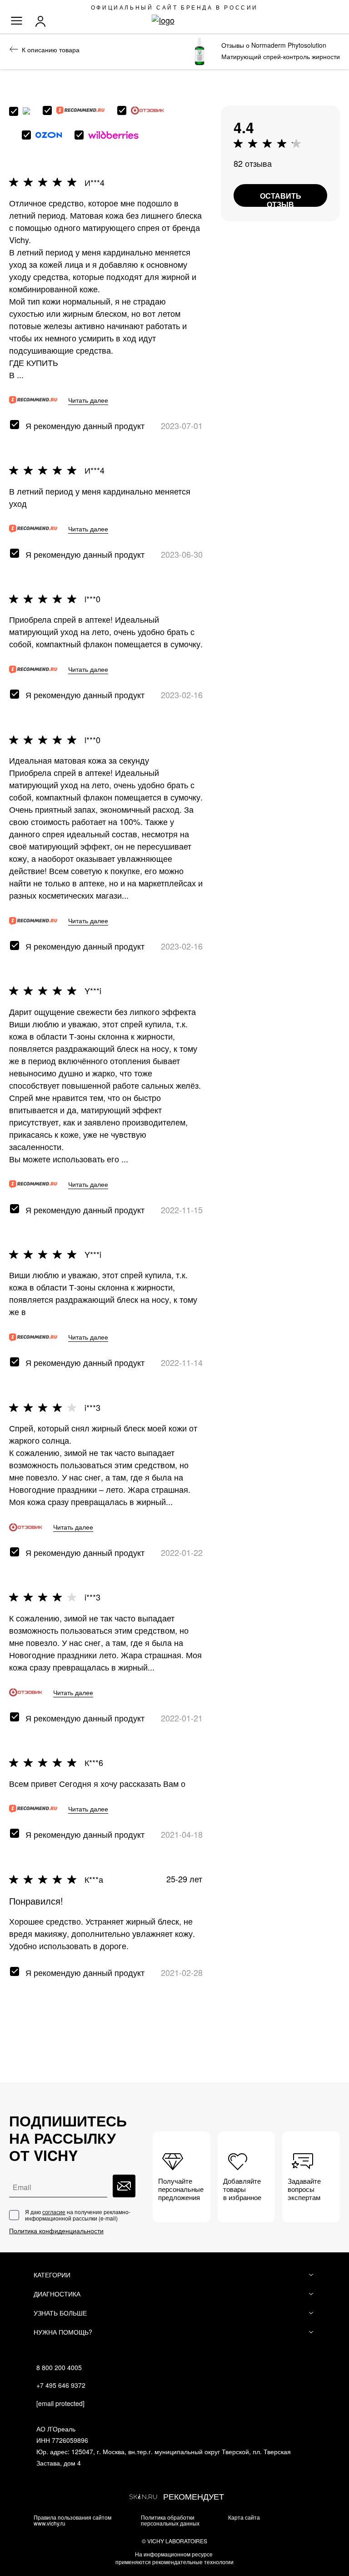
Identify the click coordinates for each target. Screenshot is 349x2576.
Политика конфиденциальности (56, 2231)
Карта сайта (244, 2517)
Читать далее (88, 400)
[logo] (175, 20)
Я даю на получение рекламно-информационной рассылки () (78, 2215)
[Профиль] (43, 21)
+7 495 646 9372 (61, 2385)
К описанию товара (51, 50)
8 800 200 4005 (59, 2367)
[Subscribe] (124, 2186)
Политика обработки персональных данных (170, 2520)
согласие (54, 2212)
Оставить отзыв (281, 199)
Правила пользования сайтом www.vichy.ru (72, 2520)
